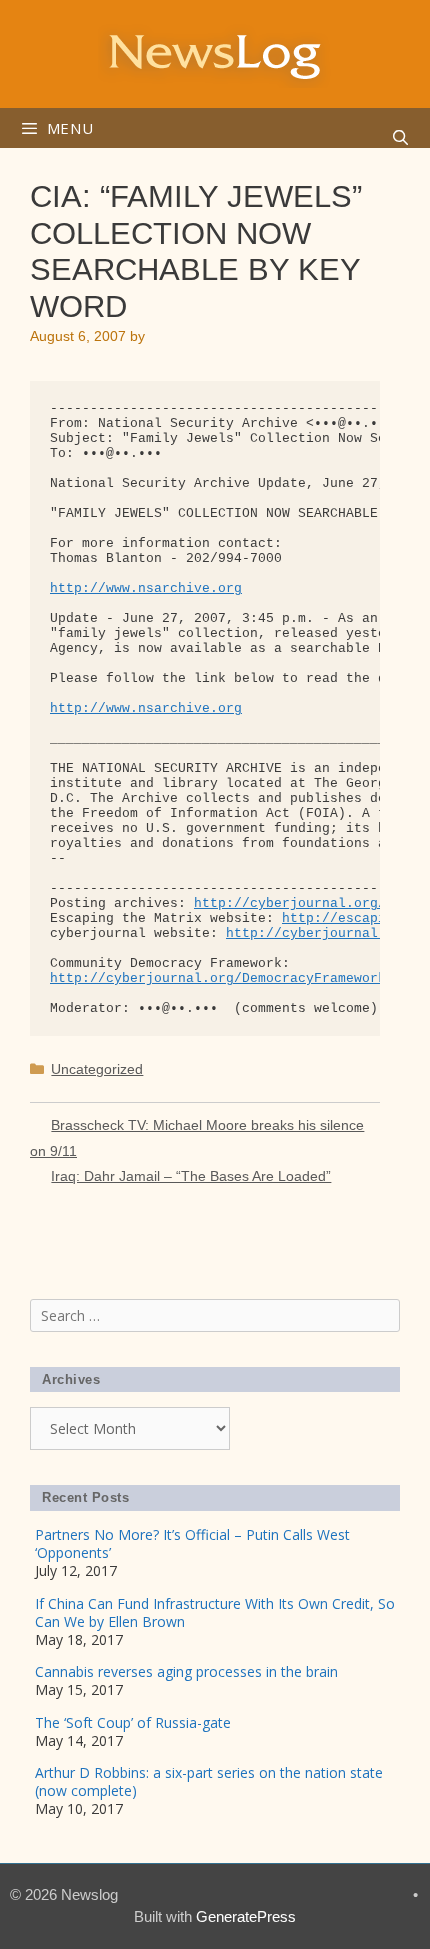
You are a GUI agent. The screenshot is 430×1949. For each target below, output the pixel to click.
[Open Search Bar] (400, 138)
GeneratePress (246, 1916)
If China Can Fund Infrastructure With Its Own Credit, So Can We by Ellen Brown (215, 1612)
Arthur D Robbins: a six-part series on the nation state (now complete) (209, 1781)
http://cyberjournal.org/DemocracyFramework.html (238, 978)
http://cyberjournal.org (318, 933)
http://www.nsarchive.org (146, 588)
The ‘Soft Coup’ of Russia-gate (133, 1722)
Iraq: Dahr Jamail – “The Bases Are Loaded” (191, 1176)
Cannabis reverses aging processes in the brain (186, 1671)
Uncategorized (97, 1069)
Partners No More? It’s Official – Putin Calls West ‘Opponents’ (192, 1543)
